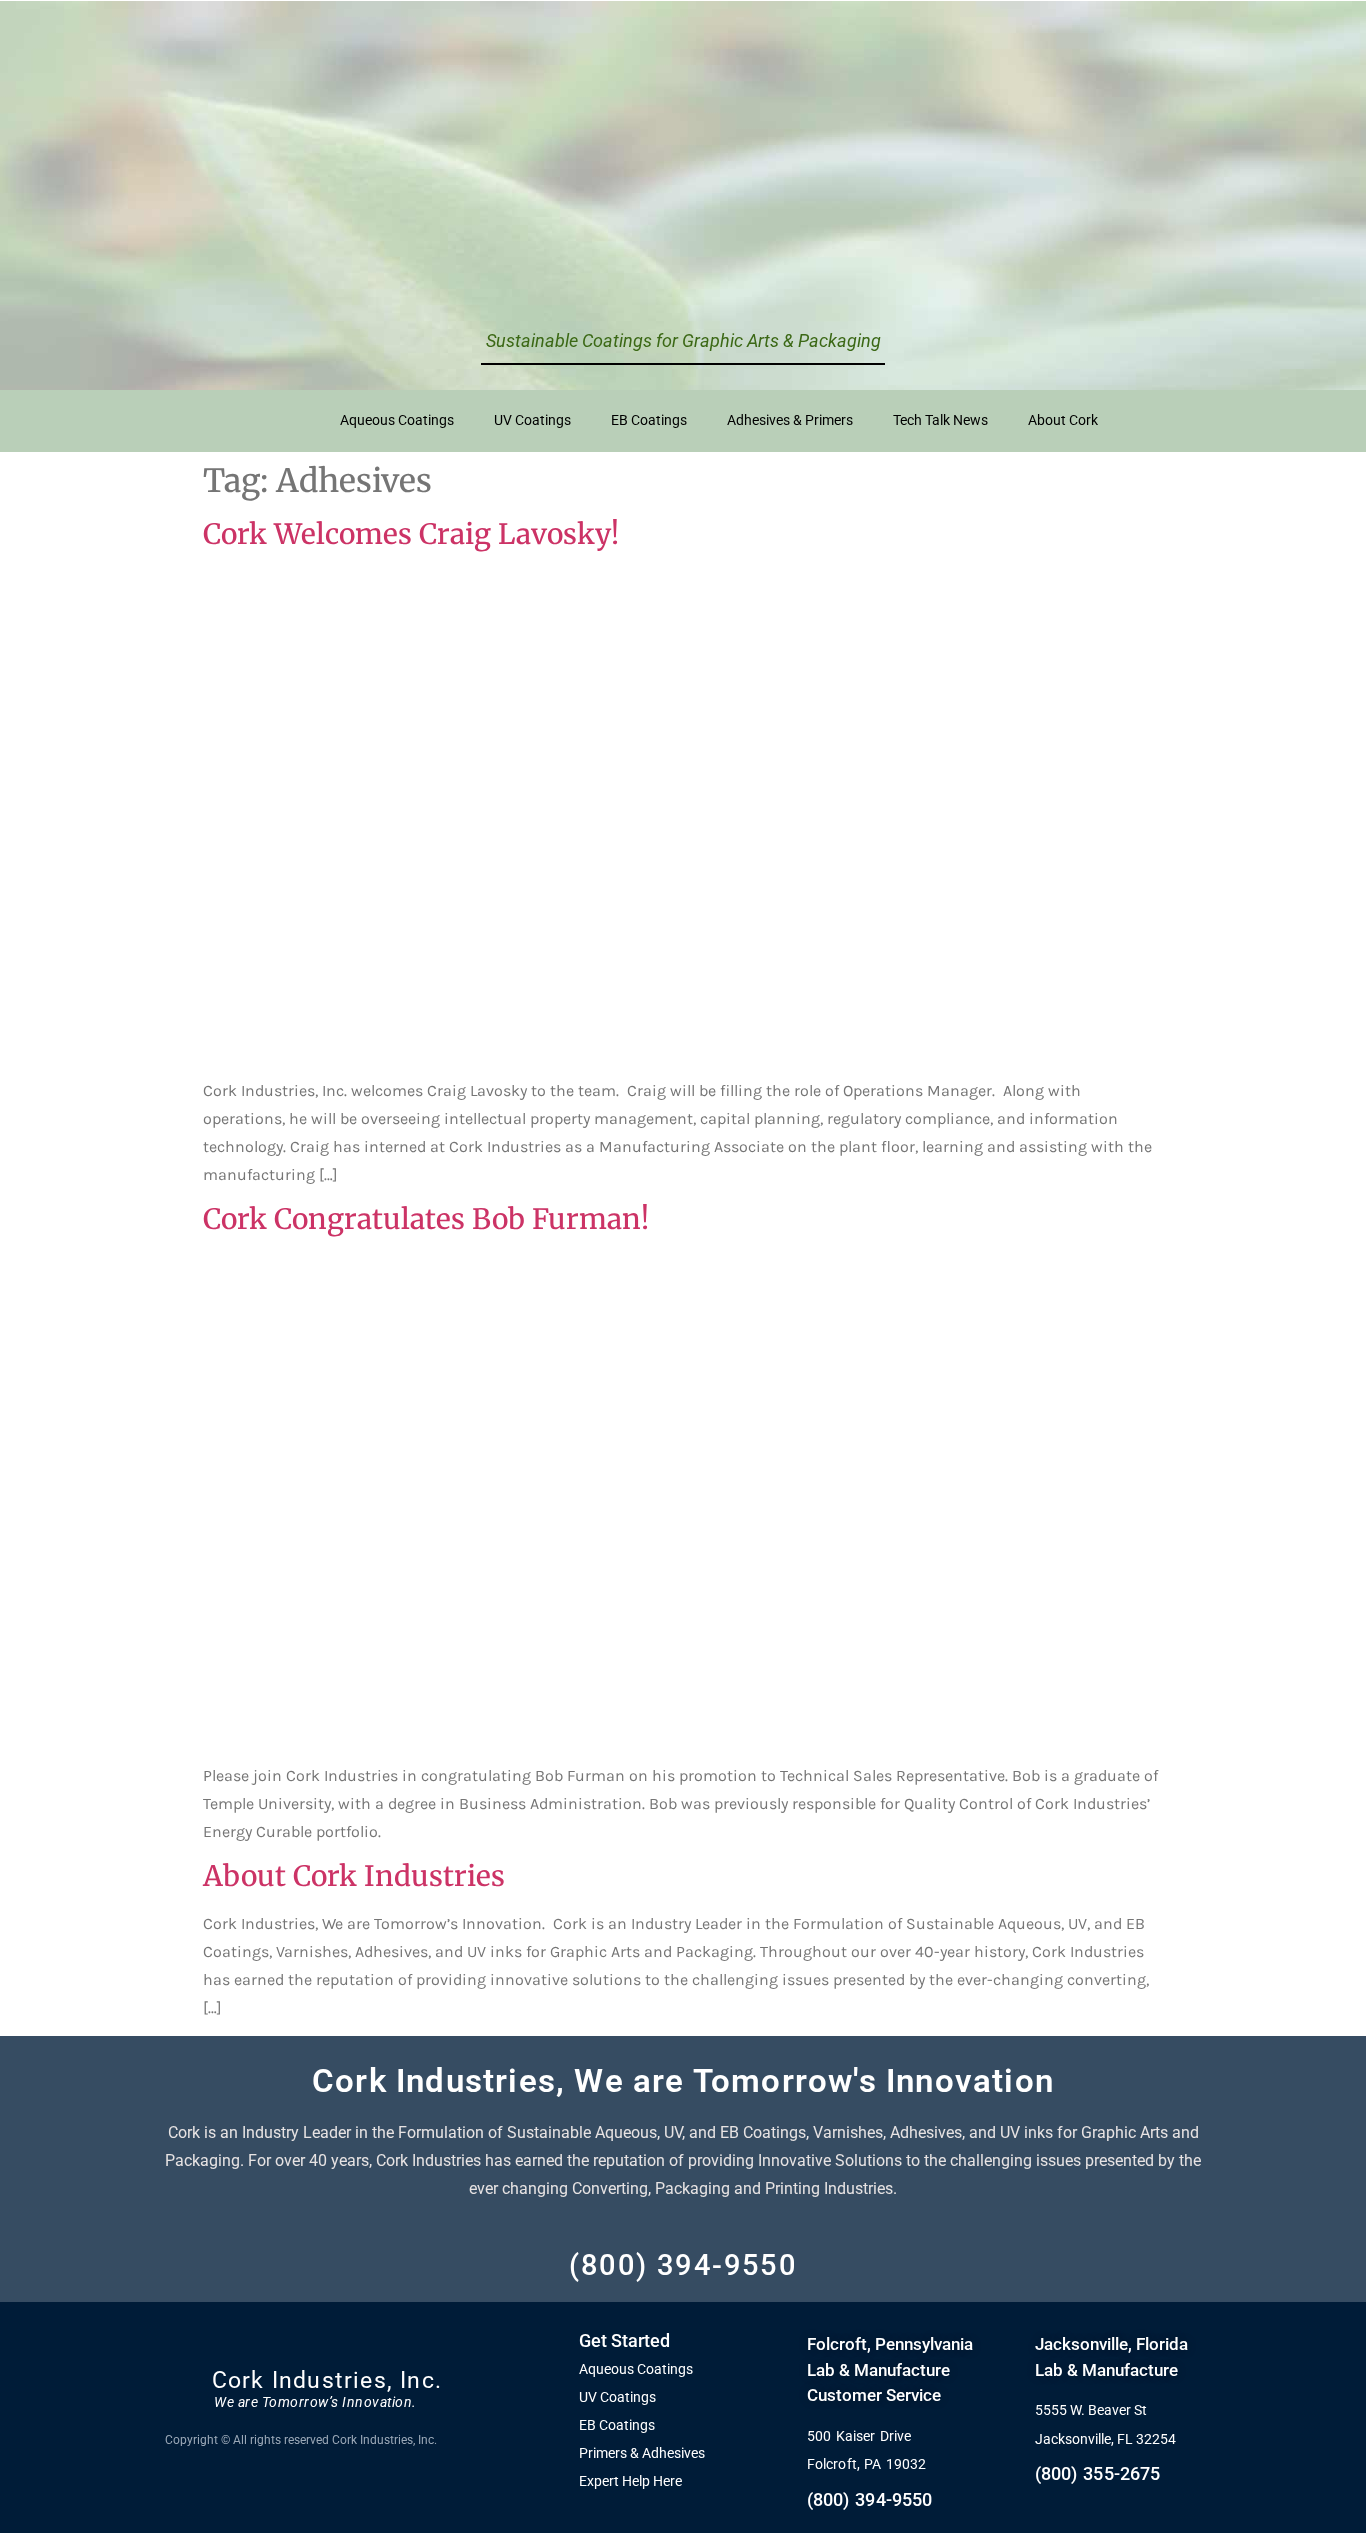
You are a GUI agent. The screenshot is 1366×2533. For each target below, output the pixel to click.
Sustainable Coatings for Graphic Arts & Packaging (683, 340)
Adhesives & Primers (790, 420)
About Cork (1063, 420)
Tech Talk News (940, 420)
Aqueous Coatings (397, 420)
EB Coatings (649, 420)
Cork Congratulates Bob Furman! (426, 1219)
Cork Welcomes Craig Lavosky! (411, 534)
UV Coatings (532, 420)
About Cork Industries (354, 1876)
